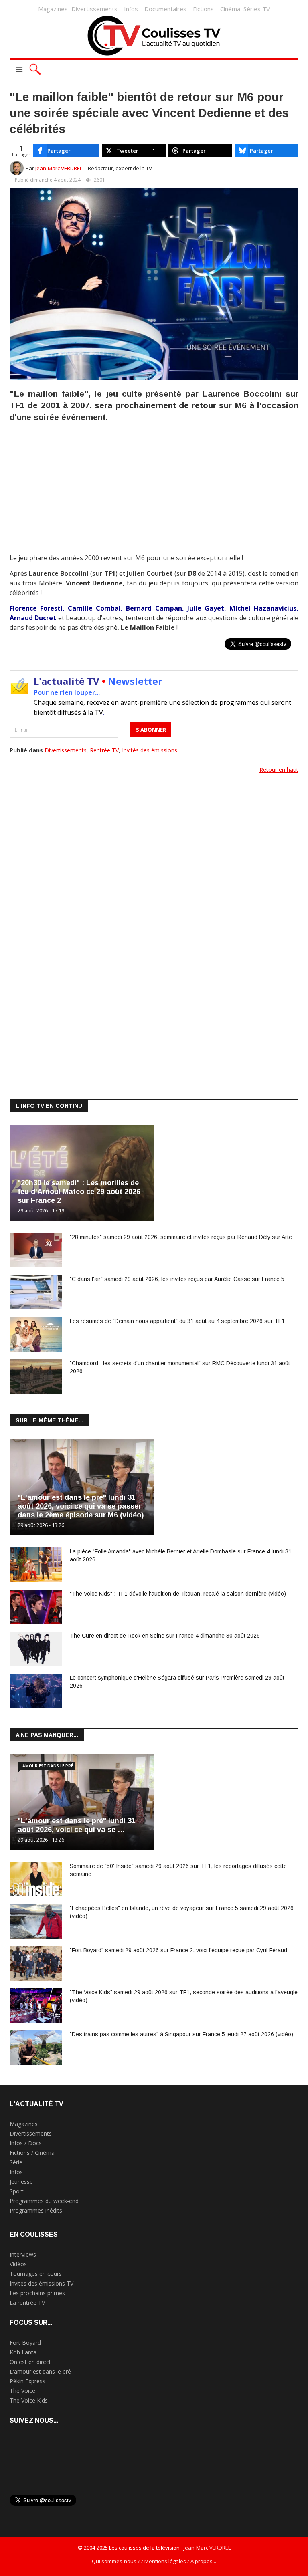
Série (16, 2162)
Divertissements (94, 9)
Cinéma (230, 9)
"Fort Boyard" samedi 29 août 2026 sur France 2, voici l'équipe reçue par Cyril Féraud (178, 1950)
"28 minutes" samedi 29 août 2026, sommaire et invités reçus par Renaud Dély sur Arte (181, 1237)
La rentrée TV (27, 2303)
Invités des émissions (150, 750)
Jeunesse (21, 2182)
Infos (131, 9)
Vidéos (18, 2264)
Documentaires (165, 9)
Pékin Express (27, 2381)
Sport (17, 2191)
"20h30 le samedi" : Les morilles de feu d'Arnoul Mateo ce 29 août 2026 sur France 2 (79, 1192)
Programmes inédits (36, 2210)
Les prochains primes (37, 2293)
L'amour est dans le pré (46, 1766)
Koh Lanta (23, 2352)
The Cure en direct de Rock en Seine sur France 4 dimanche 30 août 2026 (165, 1636)
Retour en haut (279, 770)
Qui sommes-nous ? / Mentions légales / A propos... (154, 2561)
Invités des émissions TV (42, 2283)
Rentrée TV (104, 750)
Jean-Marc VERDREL (59, 168)
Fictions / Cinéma (32, 2153)
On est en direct (30, 2362)
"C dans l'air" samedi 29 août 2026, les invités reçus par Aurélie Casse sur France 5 (177, 1279)
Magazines (53, 9)
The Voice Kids (29, 2400)
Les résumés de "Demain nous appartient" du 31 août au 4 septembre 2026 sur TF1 (177, 1321)
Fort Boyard (25, 2343)
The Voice (22, 2391)
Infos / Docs (26, 2143)
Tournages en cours (36, 2274)
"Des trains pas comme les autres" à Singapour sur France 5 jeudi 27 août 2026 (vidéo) (181, 2034)
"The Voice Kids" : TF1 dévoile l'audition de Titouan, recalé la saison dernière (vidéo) (178, 1594)
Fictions (203, 9)
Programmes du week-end (44, 2201)
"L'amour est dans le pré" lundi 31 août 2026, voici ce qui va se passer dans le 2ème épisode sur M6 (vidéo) (81, 1506)
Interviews (23, 2254)
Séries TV (257, 9)
